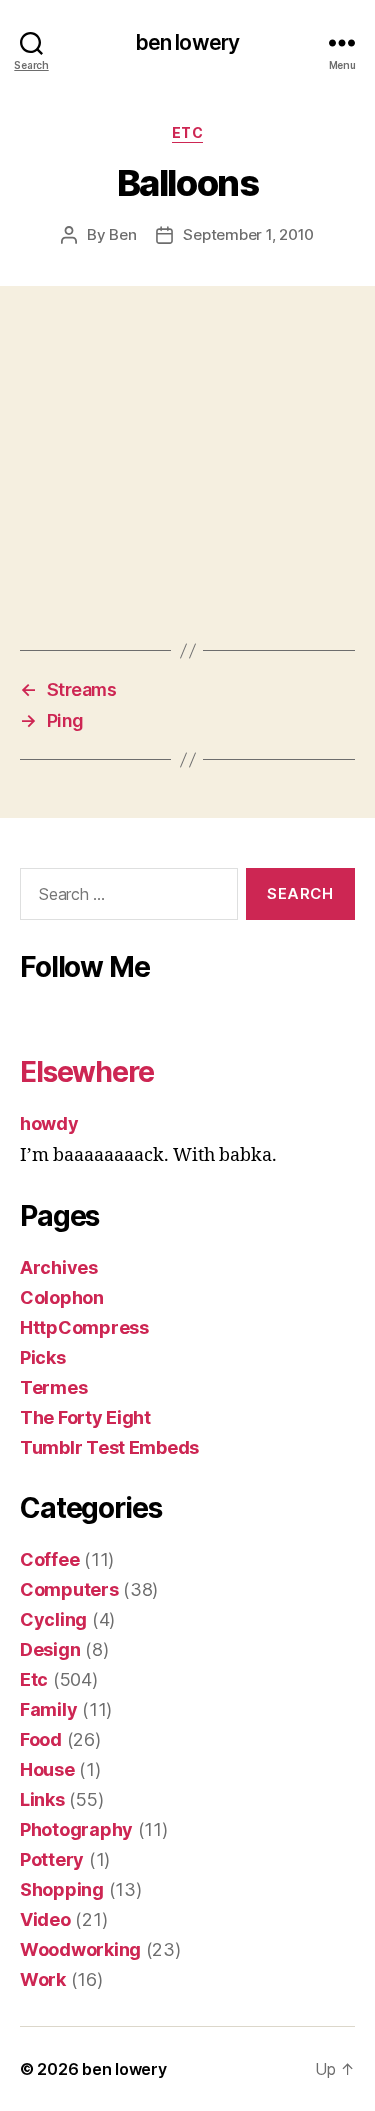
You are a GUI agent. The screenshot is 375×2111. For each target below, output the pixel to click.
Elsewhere (87, 1072)
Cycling (53, 1619)
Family (48, 1709)
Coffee (49, 1559)
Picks (43, 1357)
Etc (188, 132)
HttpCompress (84, 1327)
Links (42, 1799)
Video (45, 1919)
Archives (59, 1267)
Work (43, 1979)
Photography (76, 1829)
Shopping (62, 1889)
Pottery (52, 1859)
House (47, 1769)
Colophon (62, 1297)
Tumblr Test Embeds (109, 1447)
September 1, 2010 (248, 234)
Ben (122, 234)
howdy (49, 1123)
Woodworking (80, 1949)
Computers (69, 1589)
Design (50, 1649)
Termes (53, 1387)
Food (41, 1739)
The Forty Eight (85, 1417)
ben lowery (187, 42)
